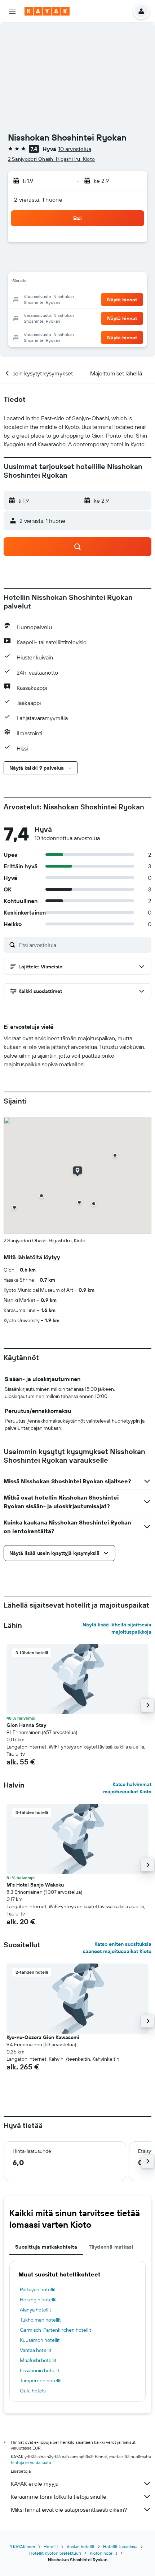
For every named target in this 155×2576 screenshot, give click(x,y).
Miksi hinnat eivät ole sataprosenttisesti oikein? (69, 2510)
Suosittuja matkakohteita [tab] (46, 2247)
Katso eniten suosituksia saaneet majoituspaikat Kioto (117, 1948)
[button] (12, 11)
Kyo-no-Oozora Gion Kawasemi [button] (43, 2037)
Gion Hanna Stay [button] (26, 1725)
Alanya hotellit (36, 2310)
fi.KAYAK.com (22, 2547)
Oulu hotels (33, 2391)
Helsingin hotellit (38, 2300)
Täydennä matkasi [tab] (111, 2247)
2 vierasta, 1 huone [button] (38, 199)
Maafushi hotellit (38, 2360)
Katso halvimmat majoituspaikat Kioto (127, 1788)
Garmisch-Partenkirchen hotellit (56, 2330)
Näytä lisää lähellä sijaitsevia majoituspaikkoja (117, 1628)
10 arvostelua (75, 149)
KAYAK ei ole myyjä (35, 2483)
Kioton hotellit (103, 2553)
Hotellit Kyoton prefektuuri (55, 2553)
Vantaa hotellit (36, 2350)
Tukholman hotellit (40, 2320)
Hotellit (51, 2547)
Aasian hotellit (81, 2547)
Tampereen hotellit (41, 2381)
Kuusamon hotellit (40, 2340)
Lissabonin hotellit (40, 2370)
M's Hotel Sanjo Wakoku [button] (35, 1885)
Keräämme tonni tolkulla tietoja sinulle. (59, 2497)
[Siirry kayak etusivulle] (47, 11)
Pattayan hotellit (38, 2289)
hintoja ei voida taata (31, 2462)
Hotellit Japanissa (120, 2547)
